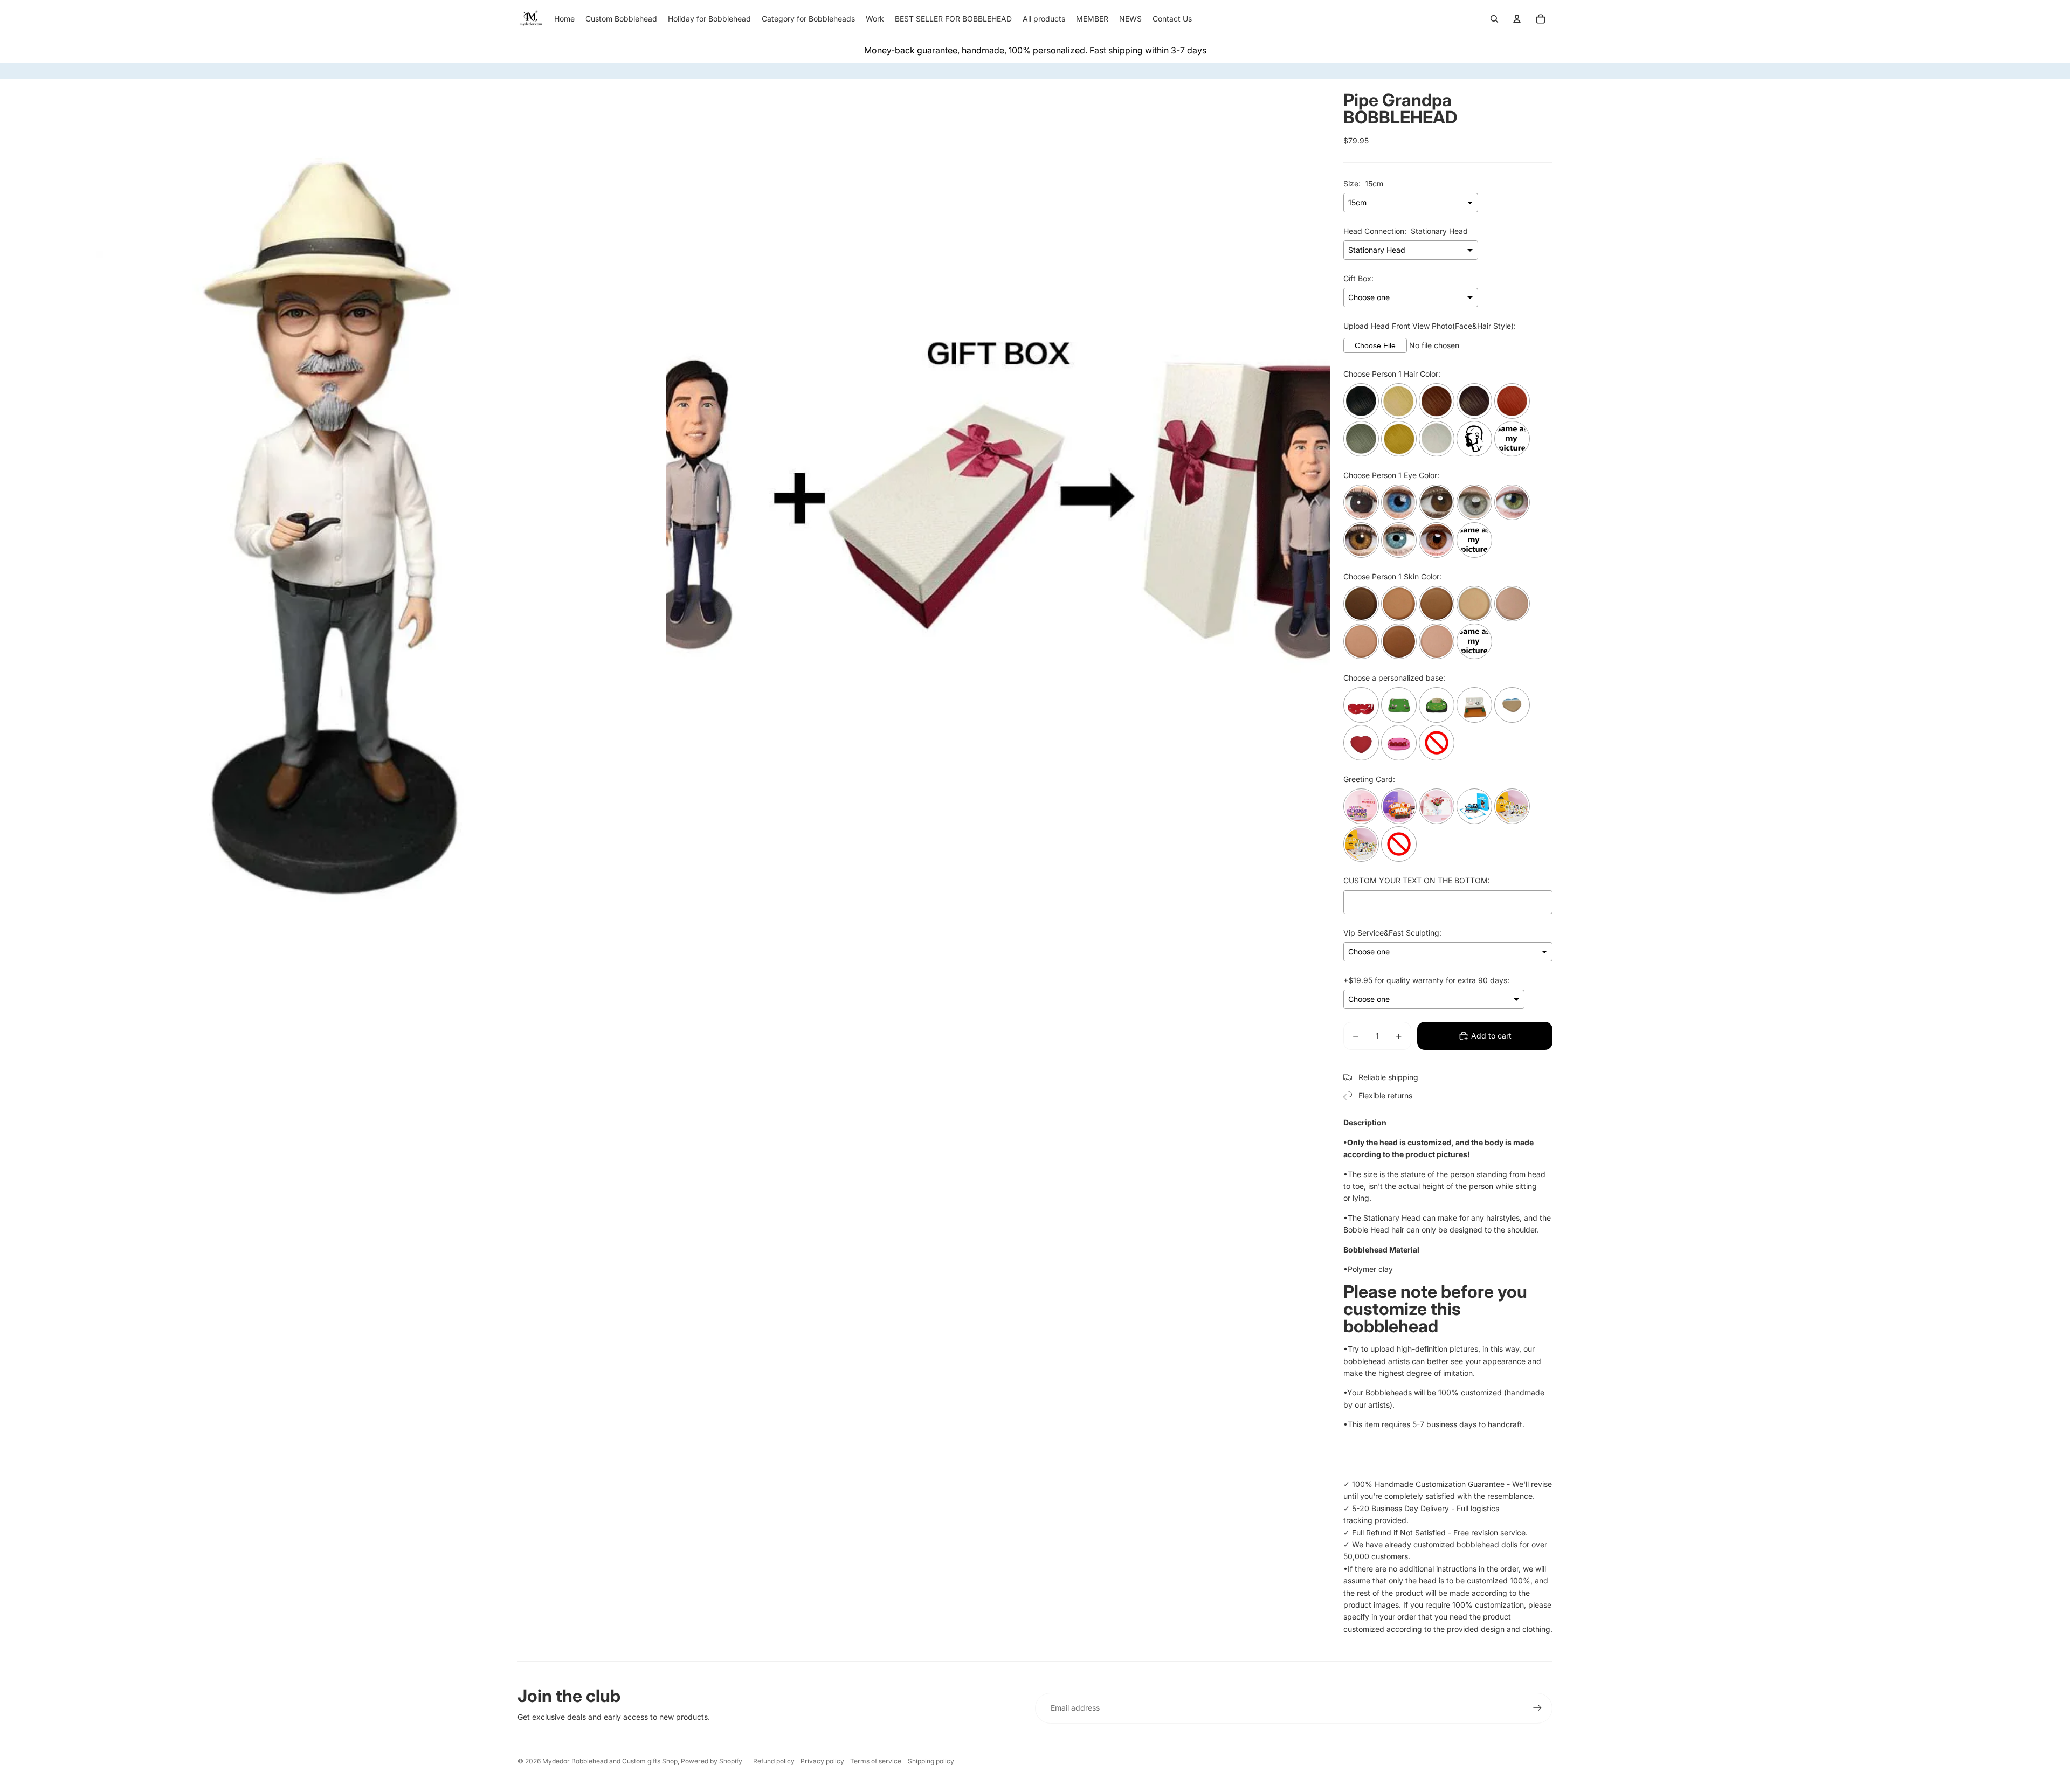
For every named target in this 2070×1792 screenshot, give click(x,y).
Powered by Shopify (712, 1761)
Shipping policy (931, 1761)
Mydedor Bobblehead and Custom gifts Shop (610, 1761)
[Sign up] (1537, 1708)
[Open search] (1494, 19)
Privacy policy (822, 1761)
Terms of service (876, 1761)
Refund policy (774, 1761)
